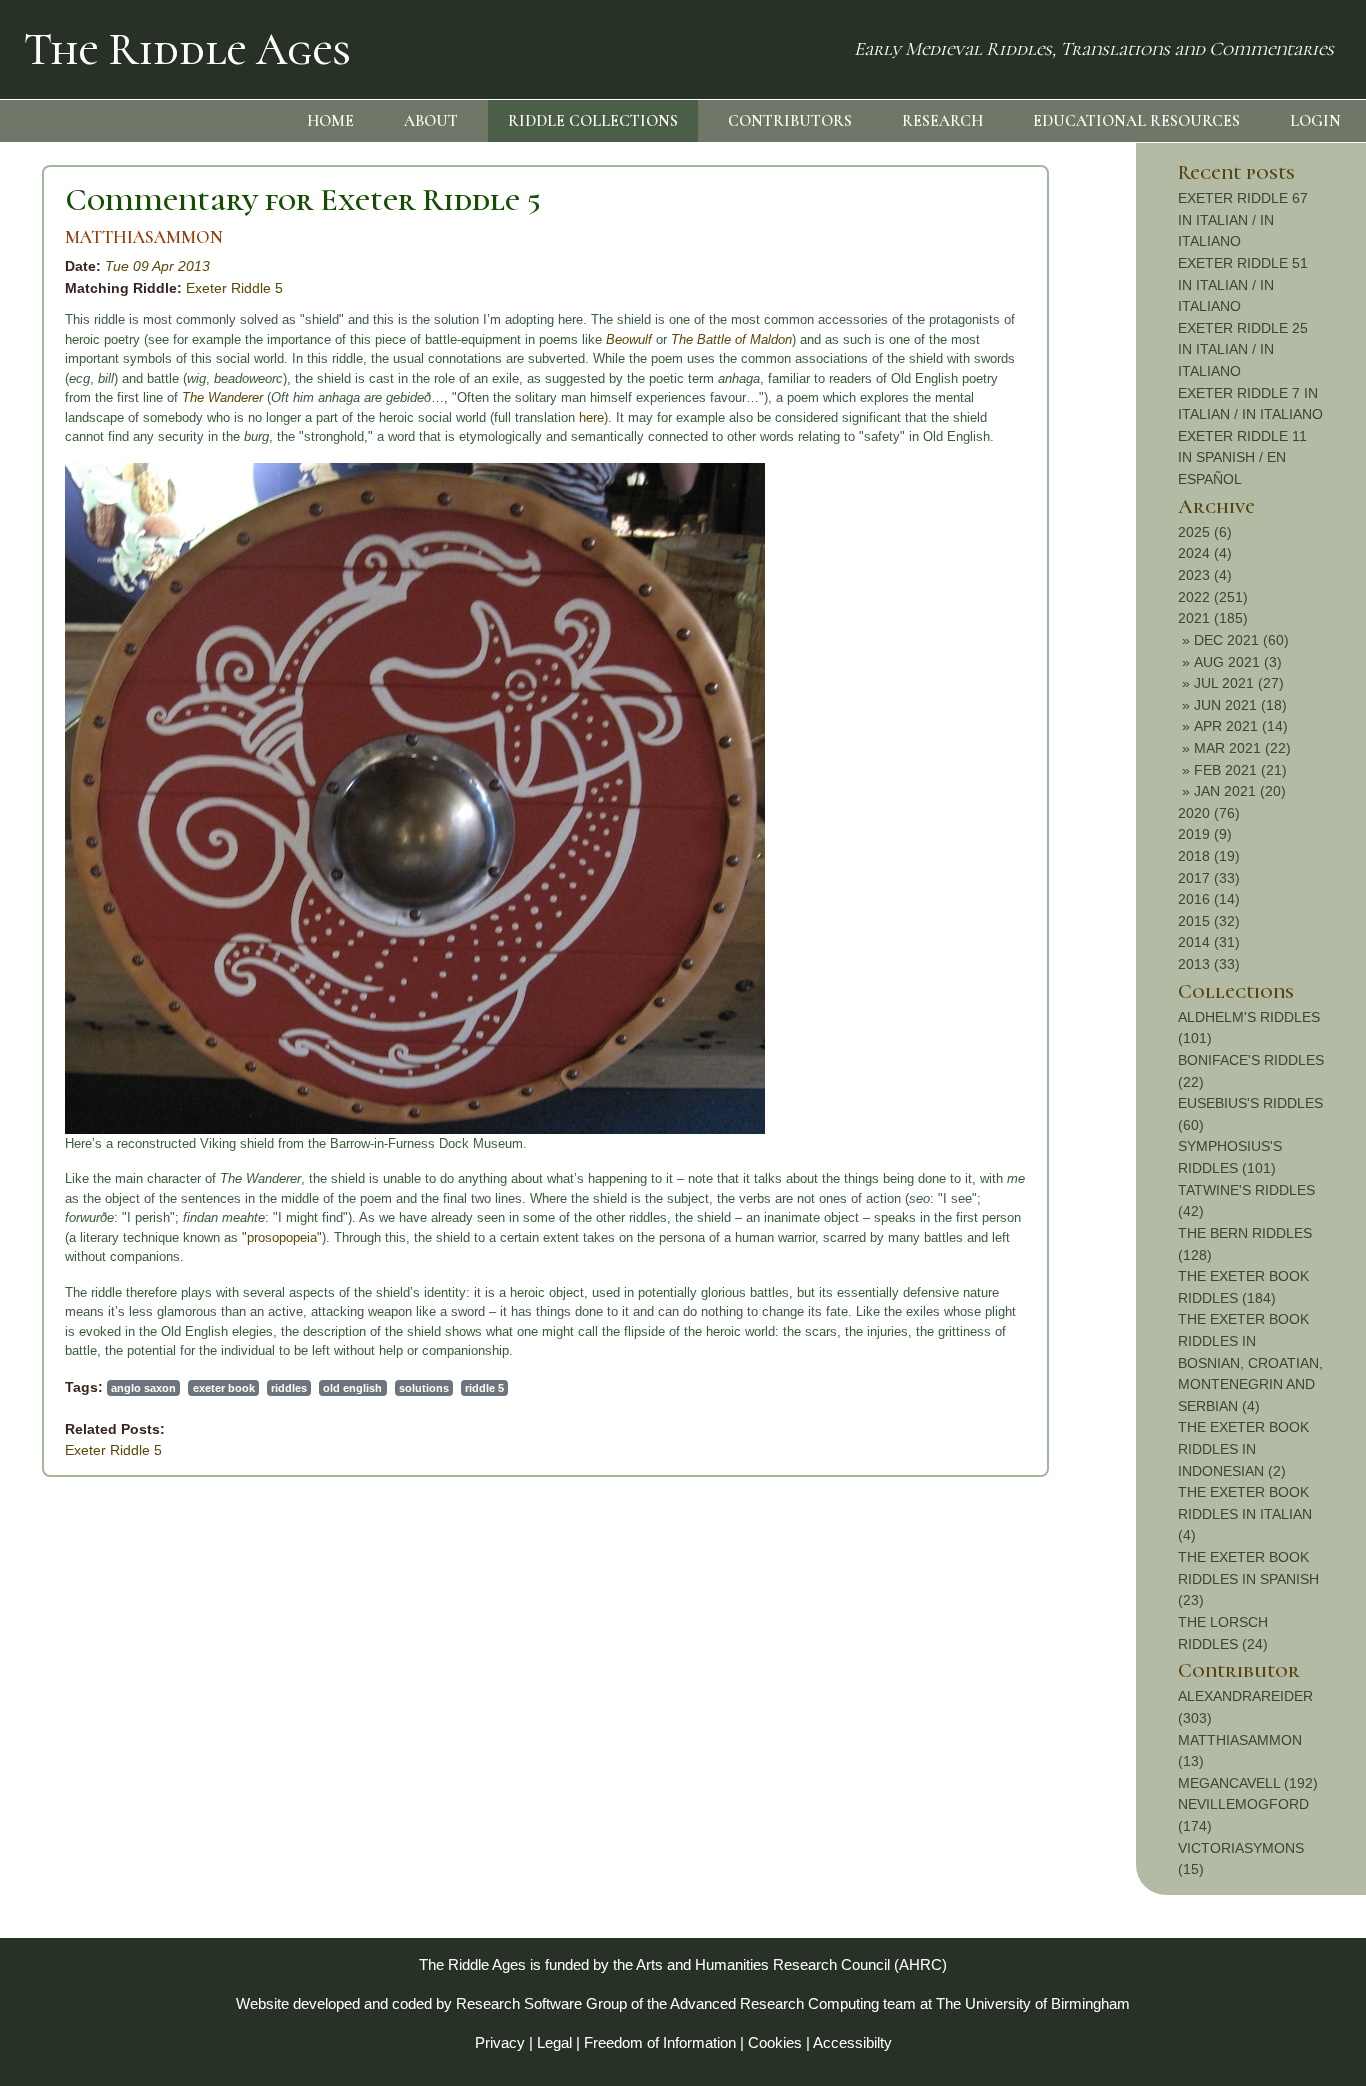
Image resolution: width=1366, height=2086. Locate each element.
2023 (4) (1205, 575)
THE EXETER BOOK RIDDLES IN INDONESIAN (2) (1243, 1448)
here (591, 417)
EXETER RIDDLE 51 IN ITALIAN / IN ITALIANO (1243, 284)
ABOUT (431, 121)
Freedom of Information (660, 2042)
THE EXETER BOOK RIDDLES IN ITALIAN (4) (1245, 1513)
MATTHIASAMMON (144, 237)
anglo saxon (143, 1388)
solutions (424, 1388)
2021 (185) (1213, 618)
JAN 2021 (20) (1240, 791)
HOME (330, 121)
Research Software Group (541, 2003)
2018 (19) (1209, 856)
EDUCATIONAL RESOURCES (1136, 121)
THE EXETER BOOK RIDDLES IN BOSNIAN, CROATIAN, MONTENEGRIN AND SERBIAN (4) (1250, 1362)
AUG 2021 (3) (1238, 662)
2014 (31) (1209, 942)
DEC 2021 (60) (1241, 640)
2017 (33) (1209, 878)
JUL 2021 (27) (1239, 683)
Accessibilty (852, 2042)
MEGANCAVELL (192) (1248, 1783)
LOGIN (1315, 121)
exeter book (224, 1388)
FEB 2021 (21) (1240, 770)
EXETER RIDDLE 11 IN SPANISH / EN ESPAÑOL (1242, 457)
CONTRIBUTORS (790, 121)
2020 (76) (1209, 813)
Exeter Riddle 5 (234, 288)
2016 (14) (1209, 899)
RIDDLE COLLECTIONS (593, 121)
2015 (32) (1209, 921)
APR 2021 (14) (1241, 726)
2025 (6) (1205, 532)
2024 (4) (1205, 553)
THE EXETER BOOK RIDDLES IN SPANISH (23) (1248, 1578)
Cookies (775, 2042)
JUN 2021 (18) (1240, 705)
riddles (289, 1388)
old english (352, 1388)
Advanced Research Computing (774, 2003)
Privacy (500, 2042)
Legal (554, 2042)
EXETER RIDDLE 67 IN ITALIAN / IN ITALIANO (1243, 219)
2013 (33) (1209, 964)
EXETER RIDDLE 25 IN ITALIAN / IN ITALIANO (1243, 349)
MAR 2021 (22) (1242, 748)
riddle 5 (484, 1388)
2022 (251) (1213, 597)
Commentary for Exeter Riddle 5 (303, 199)
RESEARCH (942, 121)
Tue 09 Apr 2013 (157, 266)
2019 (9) (1205, 834)
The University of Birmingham (1033, 2003)
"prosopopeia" (282, 1237)
